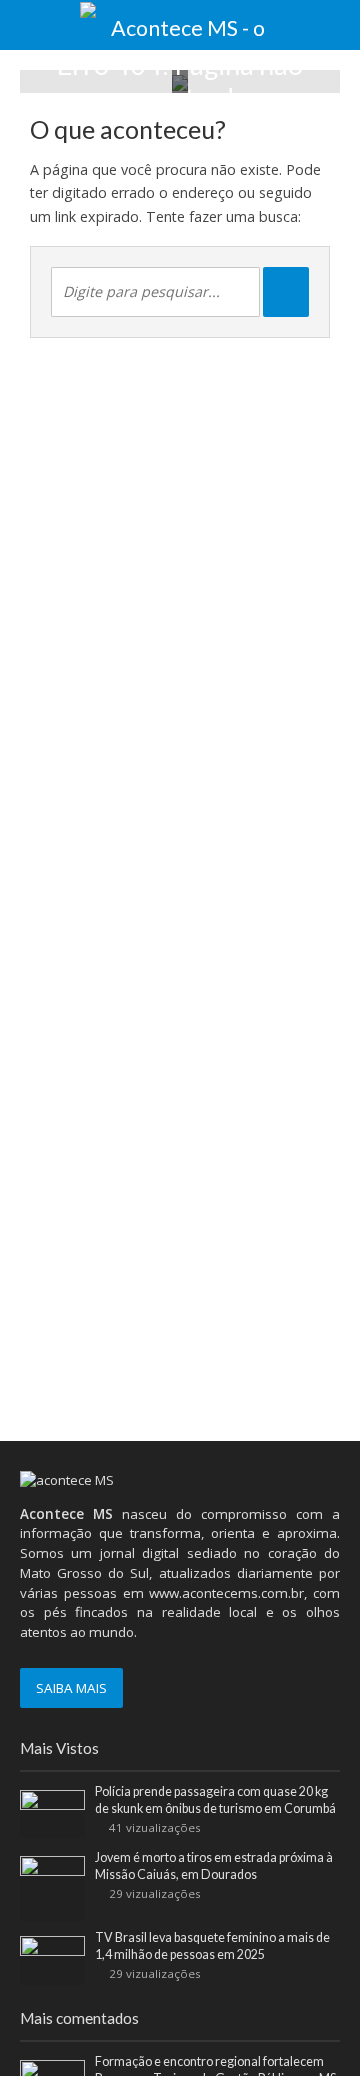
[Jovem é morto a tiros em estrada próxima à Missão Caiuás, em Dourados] (52, 1887)
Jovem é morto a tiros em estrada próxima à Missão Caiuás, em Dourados (214, 1866)
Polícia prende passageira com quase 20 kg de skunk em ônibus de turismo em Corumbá (215, 1800)
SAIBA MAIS (71, 1688)
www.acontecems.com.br (226, 1593)
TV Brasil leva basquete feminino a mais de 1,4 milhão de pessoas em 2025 (212, 1946)
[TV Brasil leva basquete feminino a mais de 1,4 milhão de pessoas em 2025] (52, 1959)
